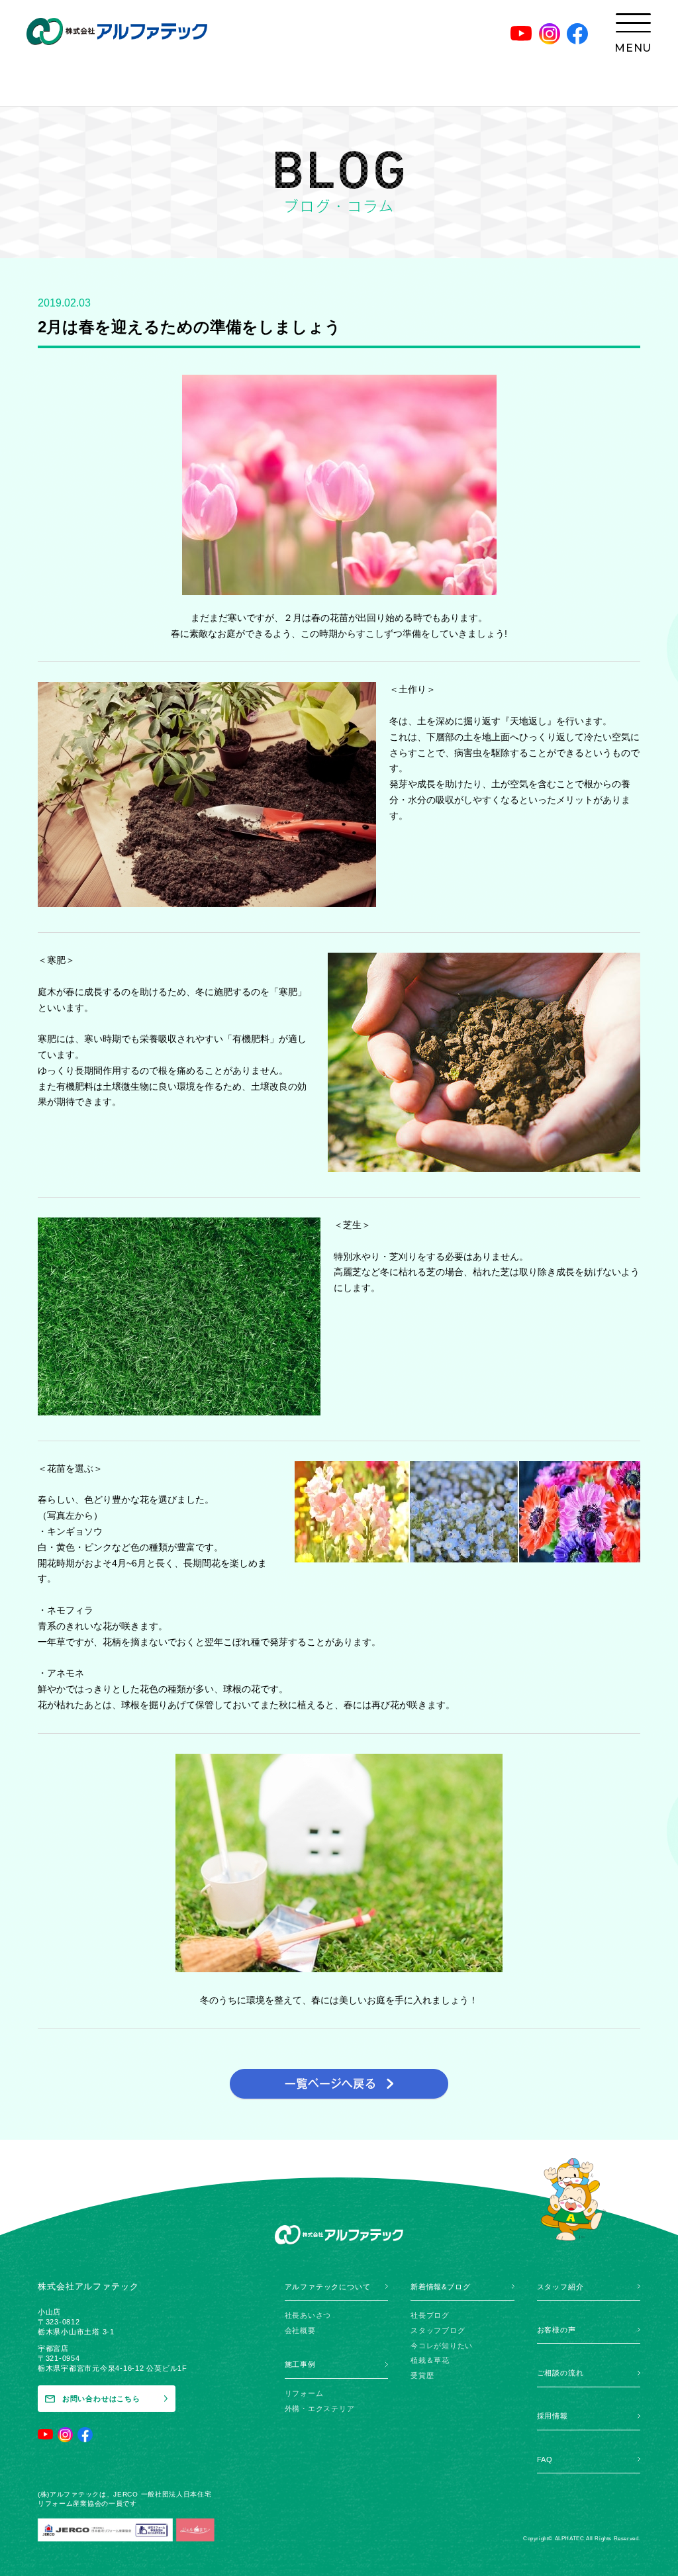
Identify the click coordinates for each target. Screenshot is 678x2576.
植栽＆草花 (430, 2360)
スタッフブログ (438, 2330)
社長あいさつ (308, 2315)
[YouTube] (521, 34)
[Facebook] (577, 34)
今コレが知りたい (442, 2346)
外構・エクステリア (320, 2409)
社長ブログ (430, 2315)
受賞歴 (422, 2375)
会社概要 (300, 2330)
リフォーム (304, 2393)
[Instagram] (550, 34)
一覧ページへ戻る (339, 2084)
